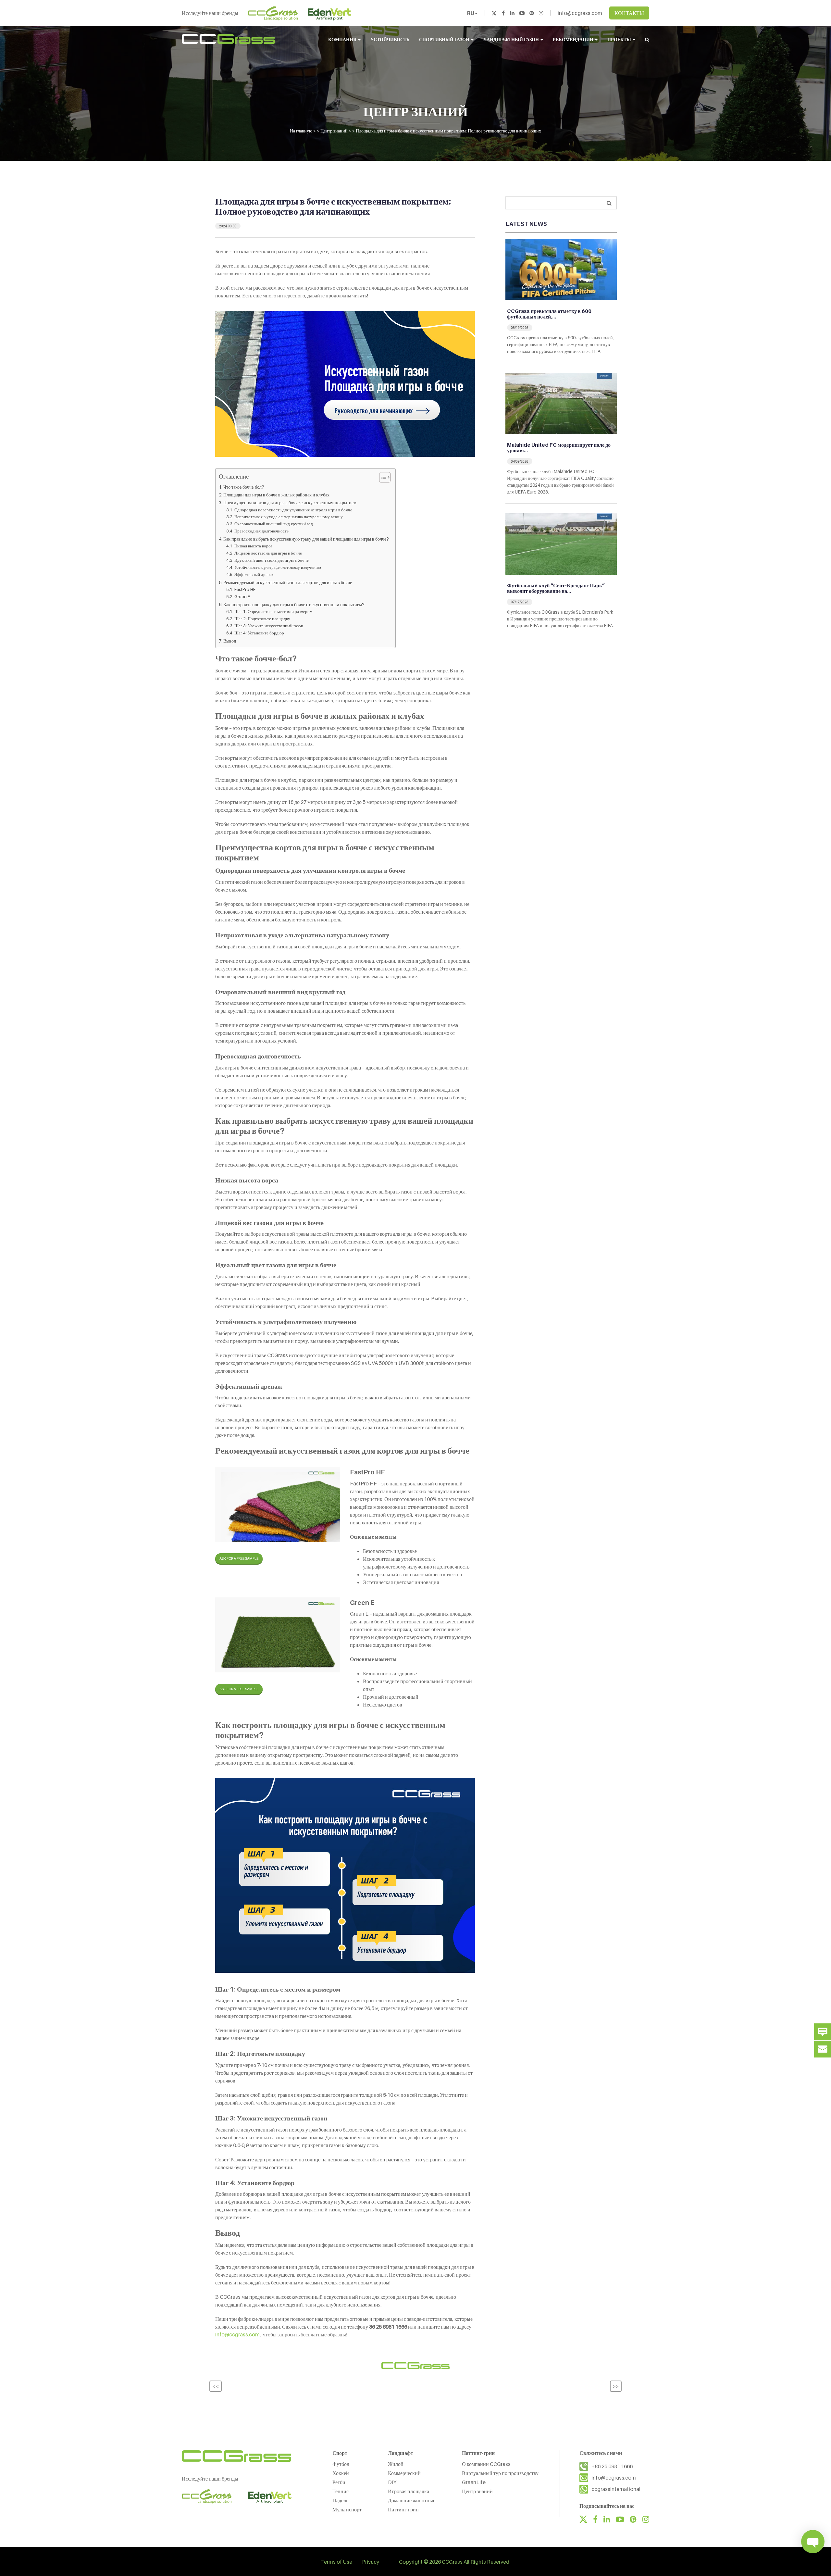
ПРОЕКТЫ (620, 39)
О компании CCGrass (486, 2464)
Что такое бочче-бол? (244, 487)
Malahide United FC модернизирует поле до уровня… (559, 448)
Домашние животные (412, 2500)
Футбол (341, 2464)
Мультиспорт (347, 2509)
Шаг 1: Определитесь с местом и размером (273, 611)
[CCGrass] (228, 39)
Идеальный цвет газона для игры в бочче (272, 560)
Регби (339, 2482)
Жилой (396, 2464)
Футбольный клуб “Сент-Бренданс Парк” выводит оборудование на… (556, 588)
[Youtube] (522, 13)
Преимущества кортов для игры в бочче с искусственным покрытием (290, 502)
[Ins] (541, 13)
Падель (340, 2500)
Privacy (371, 2561)
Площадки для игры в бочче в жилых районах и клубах (276, 495)
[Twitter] (494, 13)
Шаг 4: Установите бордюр (259, 633)
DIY (392, 2482)
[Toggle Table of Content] (382, 477)
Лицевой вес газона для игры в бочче (268, 553)
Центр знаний (477, 2491)
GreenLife (474, 2482)
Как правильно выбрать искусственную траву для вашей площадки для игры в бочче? (306, 539)
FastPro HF (245, 589)
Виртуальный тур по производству (500, 2473)
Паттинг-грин (403, 2509)
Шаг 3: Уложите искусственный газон (269, 626)
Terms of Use (337, 2561)
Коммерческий (404, 2473)
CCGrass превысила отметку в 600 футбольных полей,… (549, 314)
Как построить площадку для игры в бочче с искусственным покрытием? (294, 604)
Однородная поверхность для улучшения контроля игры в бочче (293, 510)
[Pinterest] (532, 13)
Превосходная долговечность (261, 531)
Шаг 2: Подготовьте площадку (262, 619)
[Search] (609, 203)
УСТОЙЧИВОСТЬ (390, 39)
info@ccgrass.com (580, 13)
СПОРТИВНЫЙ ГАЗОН (445, 39)
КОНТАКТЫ (629, 13)
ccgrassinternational (616, 2489)
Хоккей (341, 2473)
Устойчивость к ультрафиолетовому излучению (278, 567)
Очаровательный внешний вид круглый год (274, 524)
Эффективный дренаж (254, 574)
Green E (242, 596)
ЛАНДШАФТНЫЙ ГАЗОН (512, 39)
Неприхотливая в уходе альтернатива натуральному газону (289, 517)
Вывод (230, 641)
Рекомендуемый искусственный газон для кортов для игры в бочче (288, 582)
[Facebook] (503, 13)
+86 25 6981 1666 (612, 2466)
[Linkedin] (512, 13)
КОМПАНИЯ (343, 39)
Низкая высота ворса (253, 546)
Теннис (341, 2491)
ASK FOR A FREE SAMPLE (239, 1558)
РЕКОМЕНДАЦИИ (574, 39)
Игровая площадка (409, 2491)
